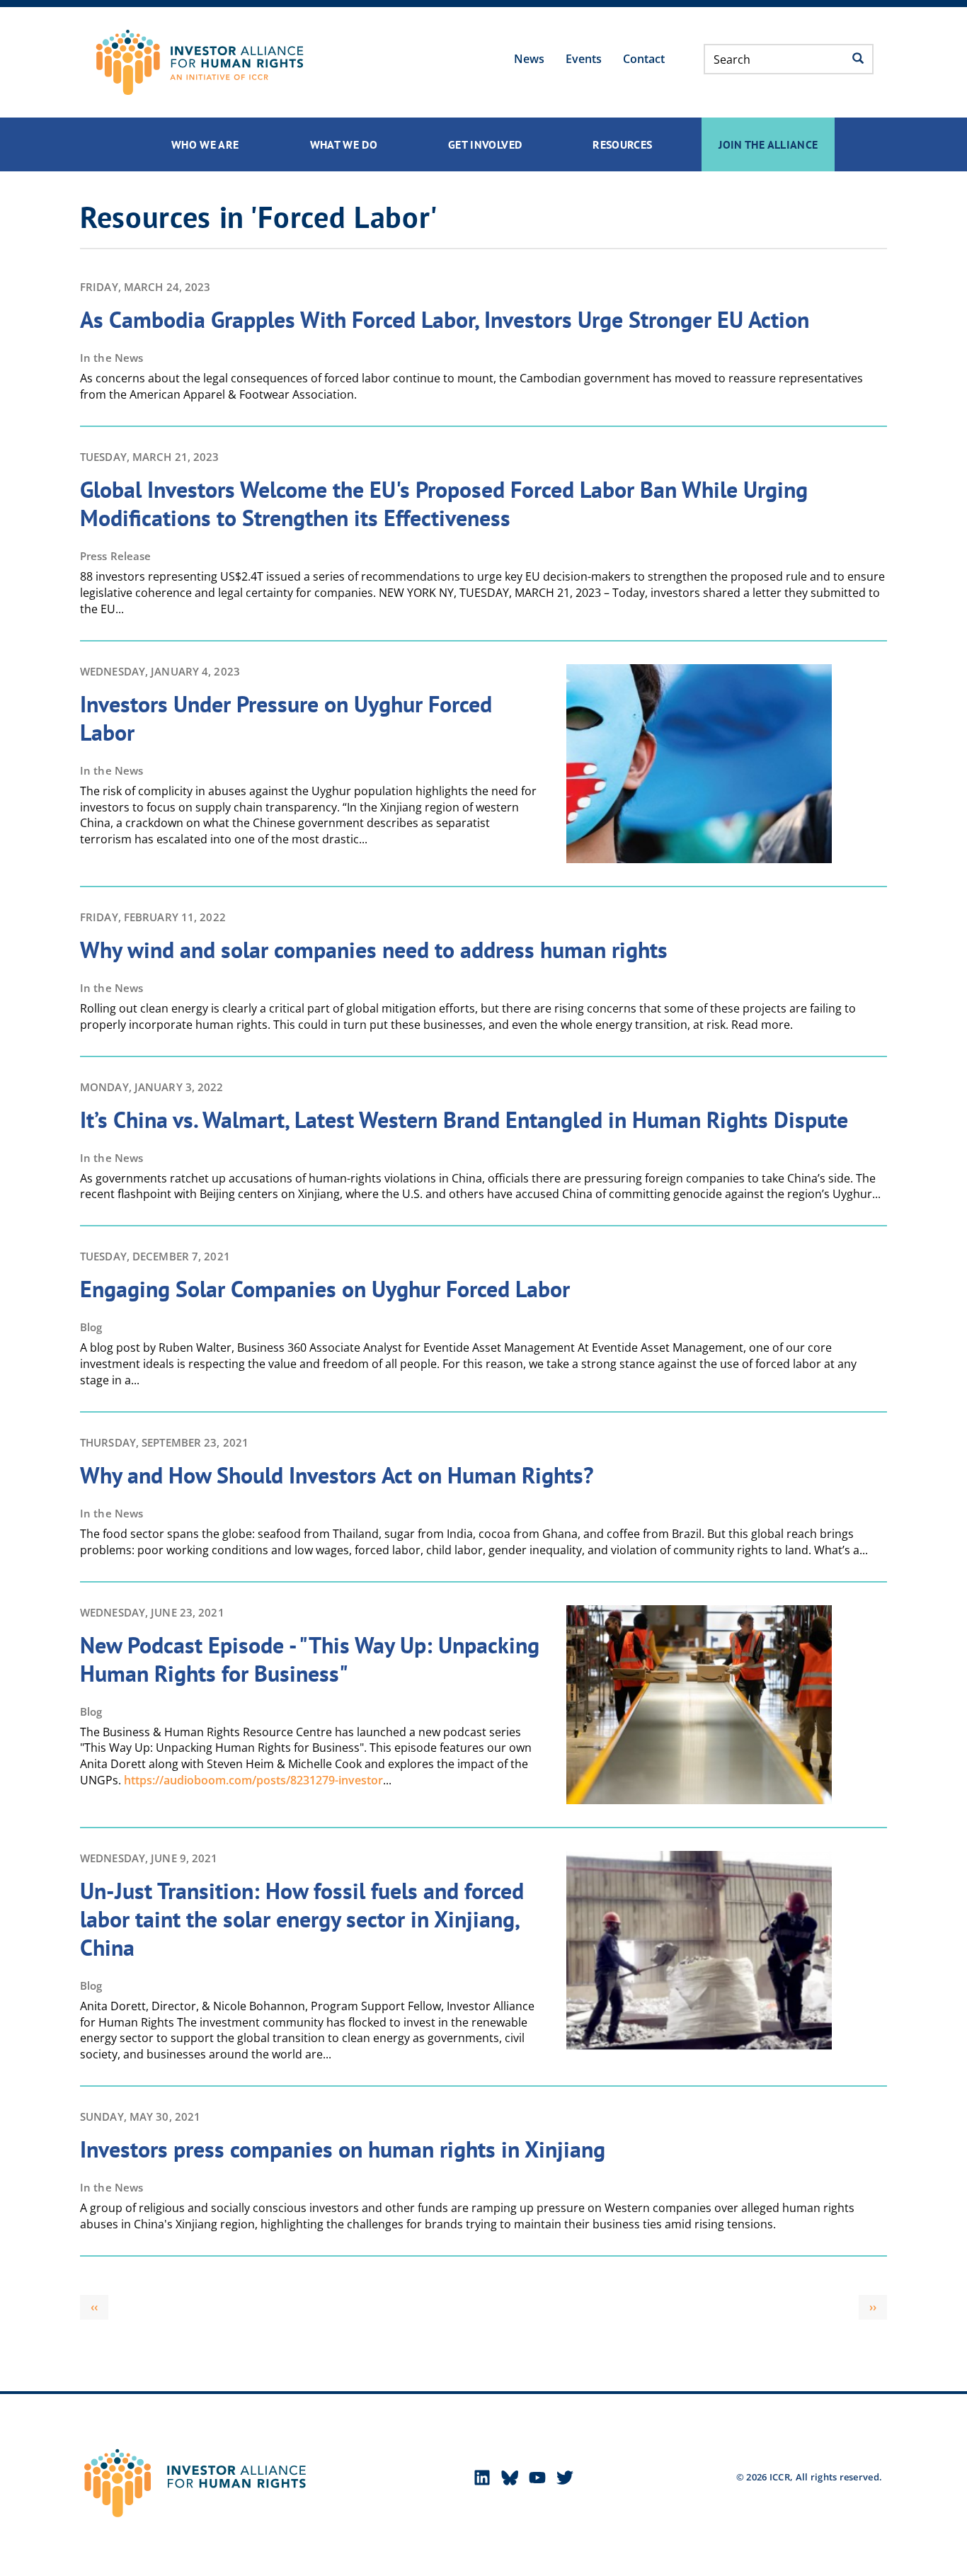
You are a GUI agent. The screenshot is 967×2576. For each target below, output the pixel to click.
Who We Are (205, 144)
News (529, 59)
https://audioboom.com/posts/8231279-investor (253, 1780)
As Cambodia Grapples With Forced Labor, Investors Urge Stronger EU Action (445, 319)
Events (584, 59)
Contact (644, 59)
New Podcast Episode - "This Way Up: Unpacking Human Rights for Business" (310, 1659)
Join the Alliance (768, 144)
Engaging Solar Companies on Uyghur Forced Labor (325, 1289)
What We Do (344, 144)
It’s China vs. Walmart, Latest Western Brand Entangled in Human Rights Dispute (464, 1119)
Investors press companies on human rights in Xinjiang (343, 2149)
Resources (622, 144)
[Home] (200, 62)
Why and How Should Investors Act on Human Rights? (337, 1475)
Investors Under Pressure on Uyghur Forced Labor (286, 718)
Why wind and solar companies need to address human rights (374, 950)
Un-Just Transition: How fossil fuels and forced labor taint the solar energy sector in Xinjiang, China (302, 1919)
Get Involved (485, 144)
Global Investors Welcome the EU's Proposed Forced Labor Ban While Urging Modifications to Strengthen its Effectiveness (444, 503)
